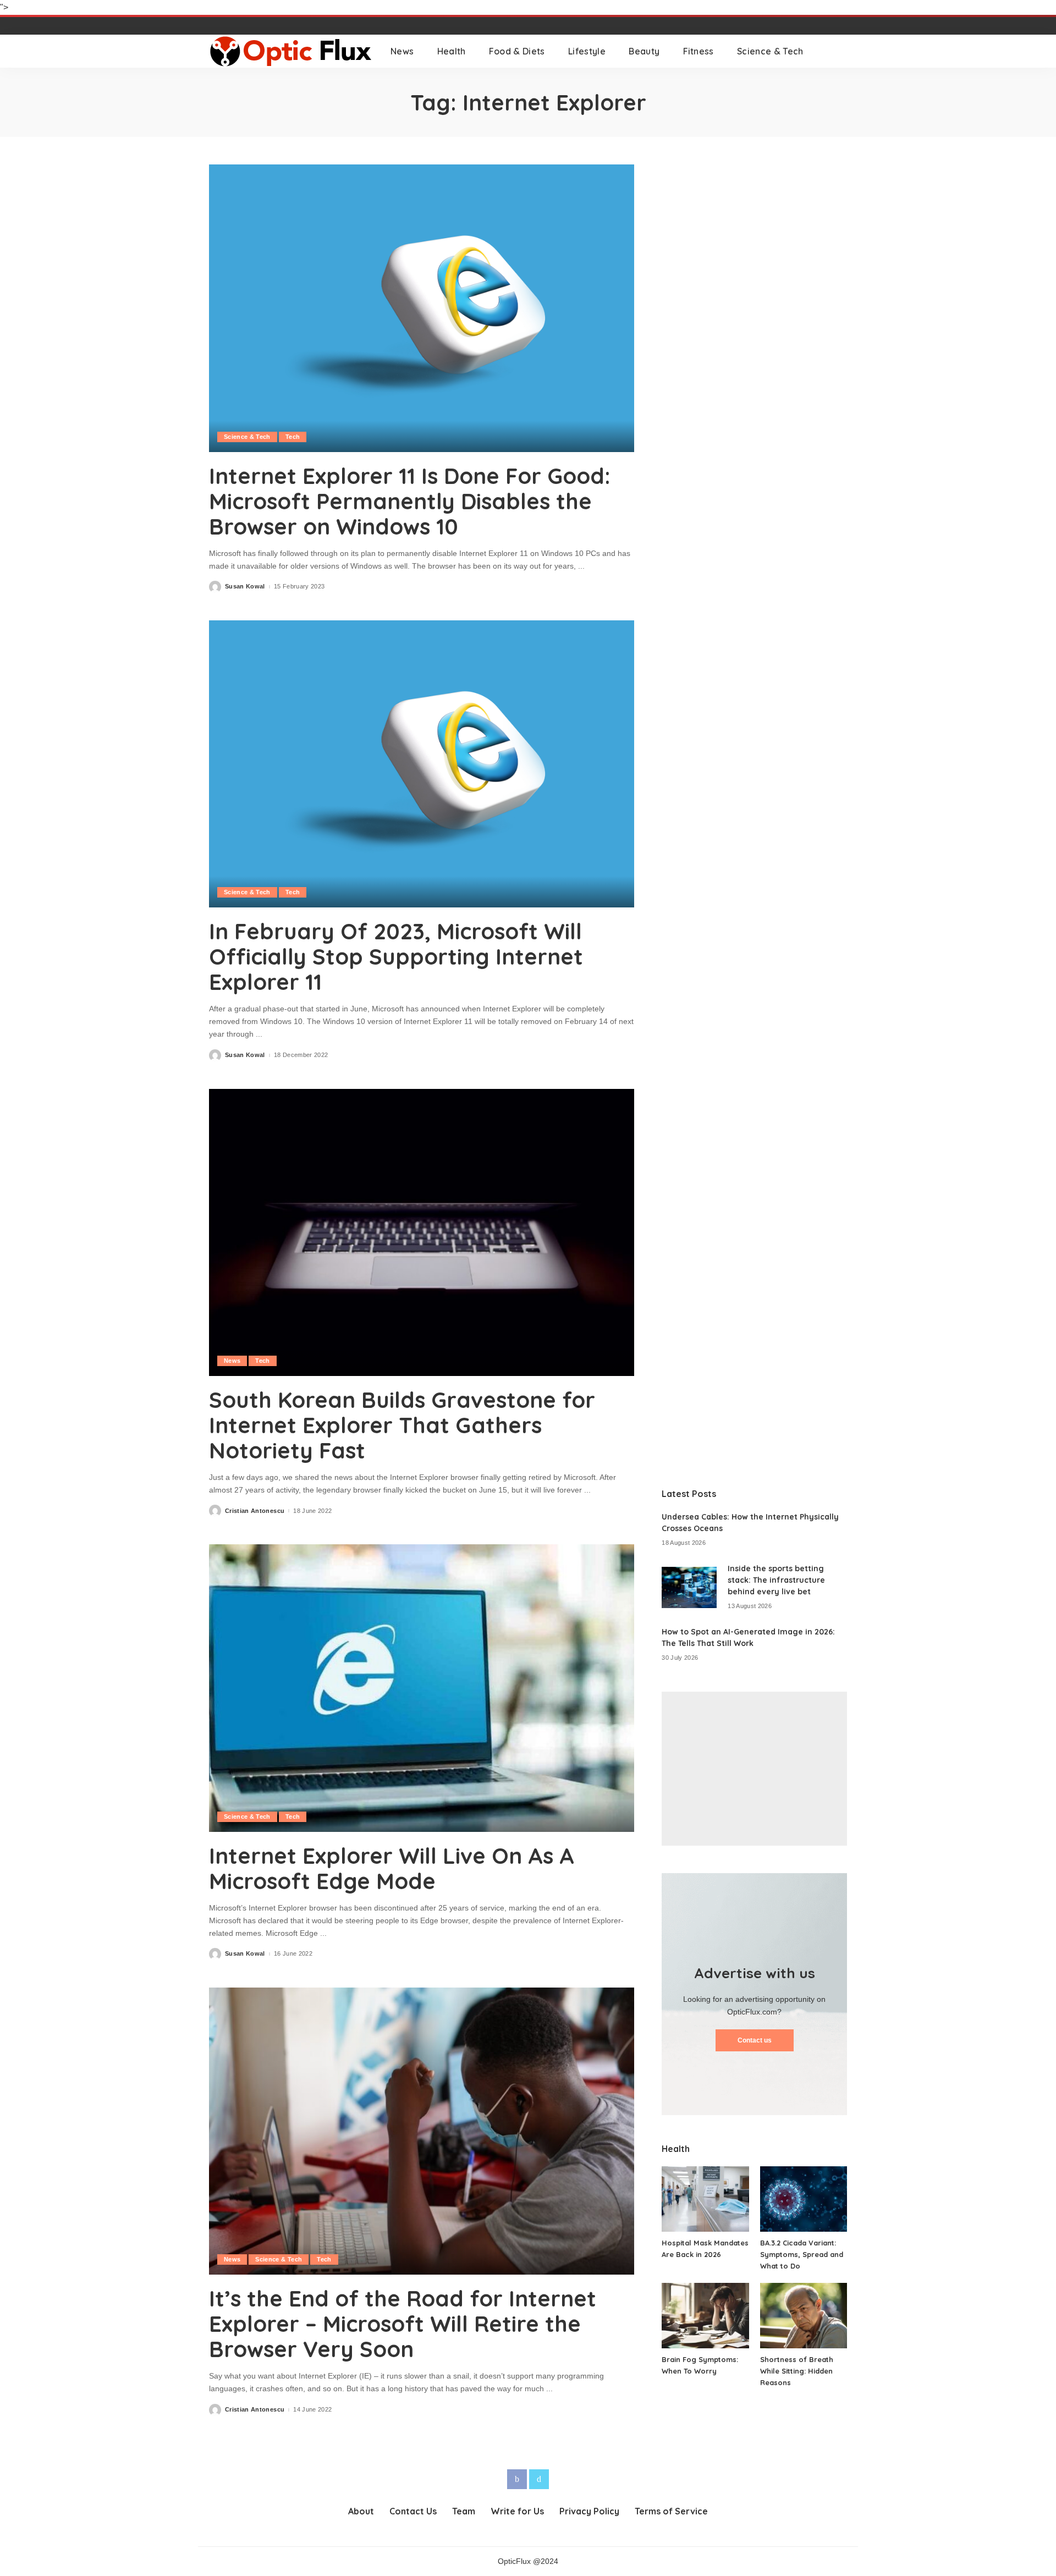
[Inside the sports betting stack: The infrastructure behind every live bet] (689, 1587)
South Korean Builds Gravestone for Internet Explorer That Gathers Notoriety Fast (402, 1425)
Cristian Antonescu (255, 1511)
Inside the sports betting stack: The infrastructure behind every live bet (776, 1580)
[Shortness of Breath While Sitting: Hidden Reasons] (804, 2316)
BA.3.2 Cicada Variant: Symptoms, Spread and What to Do (802, 2254)
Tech (293, 437)
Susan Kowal (245, 587)
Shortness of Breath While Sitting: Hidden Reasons (797, 2371)
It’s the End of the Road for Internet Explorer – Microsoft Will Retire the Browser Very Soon (403, 2324)
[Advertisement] (754, 1769)
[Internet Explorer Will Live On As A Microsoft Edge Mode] (422, 1688)
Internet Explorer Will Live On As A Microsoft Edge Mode (392, 1868)
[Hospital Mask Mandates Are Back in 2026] (705, 2199)
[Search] (840, 51)
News (232, 1361)
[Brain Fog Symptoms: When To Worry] (705, 2316)
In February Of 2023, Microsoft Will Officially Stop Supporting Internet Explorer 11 (396, 956)
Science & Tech (247, 437)
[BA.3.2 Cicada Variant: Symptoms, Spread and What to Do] (804, 2199)
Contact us (755, 2040)
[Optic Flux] (291, 51)
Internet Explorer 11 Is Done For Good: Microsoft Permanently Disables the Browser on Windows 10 (410, 501)
